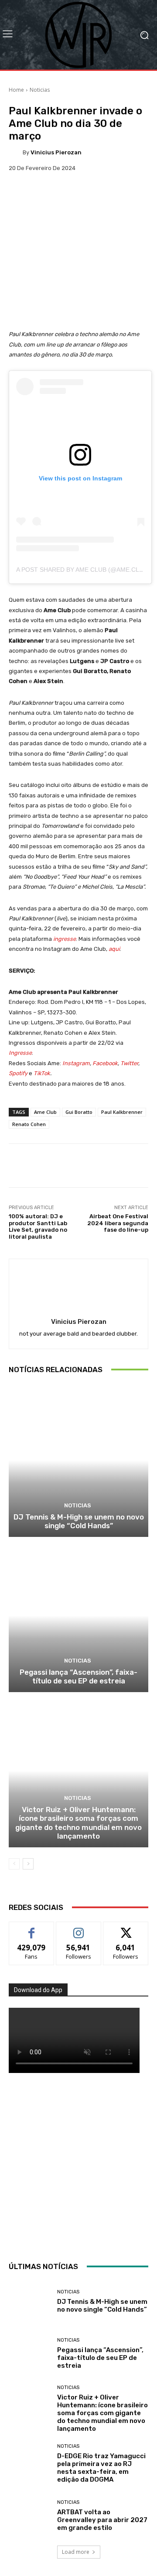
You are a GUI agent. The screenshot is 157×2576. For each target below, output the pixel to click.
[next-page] (28, 1864)
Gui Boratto (79, 1112)
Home (16, 90)
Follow (79, 1928)
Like (32, 1928)
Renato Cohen (29, 1124)
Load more (76, 2552)
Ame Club (45, 1112)
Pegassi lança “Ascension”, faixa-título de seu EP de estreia (78, 1676)
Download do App (38, 1990)
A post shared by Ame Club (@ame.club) (83, 570)
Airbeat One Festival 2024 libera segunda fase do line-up (118, 1223)
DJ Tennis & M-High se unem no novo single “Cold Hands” (79, 1521)
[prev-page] (14, 1864)
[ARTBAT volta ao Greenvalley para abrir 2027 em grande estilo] (30, 2516)
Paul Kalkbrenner (122, 1112)
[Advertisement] (78, 2165)
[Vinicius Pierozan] (16, 152)
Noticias (40, 90)
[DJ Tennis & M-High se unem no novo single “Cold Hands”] (78, 1460)
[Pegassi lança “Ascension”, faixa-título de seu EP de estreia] (78, 1616)
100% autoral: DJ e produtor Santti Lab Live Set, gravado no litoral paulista (38, 1226)
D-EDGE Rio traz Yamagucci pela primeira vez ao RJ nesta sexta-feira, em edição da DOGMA (101, 2468)
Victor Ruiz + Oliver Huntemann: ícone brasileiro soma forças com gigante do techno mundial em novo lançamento (78, 1823)
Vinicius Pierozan (56, 152)
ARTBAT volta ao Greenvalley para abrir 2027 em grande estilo (102, 2520)
